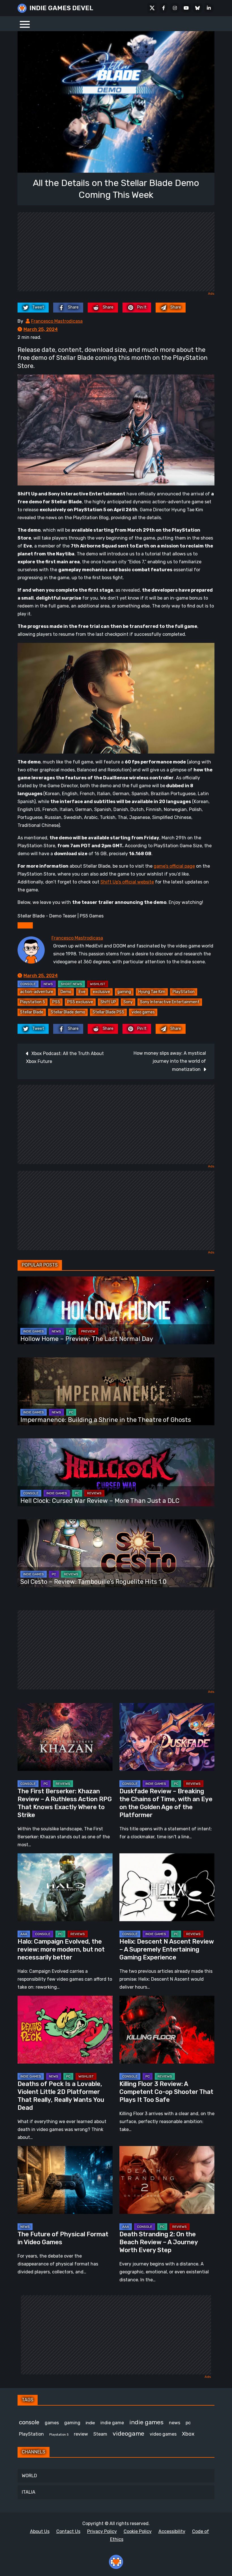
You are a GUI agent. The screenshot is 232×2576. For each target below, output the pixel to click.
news (175, 2423)
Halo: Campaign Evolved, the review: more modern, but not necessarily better (61, 1949)
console (29, 2422)
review (81, 2434)
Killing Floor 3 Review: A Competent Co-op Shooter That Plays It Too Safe (166, 2092)
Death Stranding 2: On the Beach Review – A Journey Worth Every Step (159, 2242)
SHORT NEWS (71, 984)
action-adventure (37, 992)
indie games (146, 2422)
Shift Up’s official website (127, 882)
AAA (24, 1934)
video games (143, 1012)
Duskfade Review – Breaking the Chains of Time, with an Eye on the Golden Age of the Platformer (166, 1803)
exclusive (101, 992)
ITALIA (29, 2492)
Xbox (188, 2434)
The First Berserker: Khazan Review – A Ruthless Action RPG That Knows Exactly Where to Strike (65, 1803)
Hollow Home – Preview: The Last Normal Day (87, 1339)
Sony (128, 1002)
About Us (40, 2531)
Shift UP (108, 1002)
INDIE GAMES (34, 1331)
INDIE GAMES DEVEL (61, 8)
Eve (82, 992)
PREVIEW (88, 1331)
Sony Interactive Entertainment (170, 1002)
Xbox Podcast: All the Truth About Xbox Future (65, 1057)
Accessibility (172, 2531)
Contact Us (68, 2531)
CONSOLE (28, 984)
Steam (100, 2434)
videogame (128, 2433)
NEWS (48, 984)
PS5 (56, 1002)
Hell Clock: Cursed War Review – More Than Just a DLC (100, 1501)
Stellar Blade (32, 1012)
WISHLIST (98, 984)
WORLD (29, 2476)
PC (71, 1331)
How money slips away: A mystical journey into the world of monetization (170, 1061)
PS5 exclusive (80, 1002)
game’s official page (174, 866)
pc (188, 2423)
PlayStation (184, 992)
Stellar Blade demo (68, 1012)
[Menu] (25, 24)
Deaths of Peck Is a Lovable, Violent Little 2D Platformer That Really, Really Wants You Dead (61, 2096)
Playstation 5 (33, 1002)
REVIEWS (94, 1493)
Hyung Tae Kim (152, 992)
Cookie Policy (138, 2531)
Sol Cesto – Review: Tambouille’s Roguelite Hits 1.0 (94, 1582)
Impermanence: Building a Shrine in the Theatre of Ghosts (106, 1420)
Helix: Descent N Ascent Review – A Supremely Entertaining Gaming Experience (167, 1949)
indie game (112, 2423)
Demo (66, 992)
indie (90, 2423)
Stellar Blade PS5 (108, 1012)
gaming (124, 992)
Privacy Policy (102, 2531)
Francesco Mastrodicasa (57, 321)
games (52, 2423)
